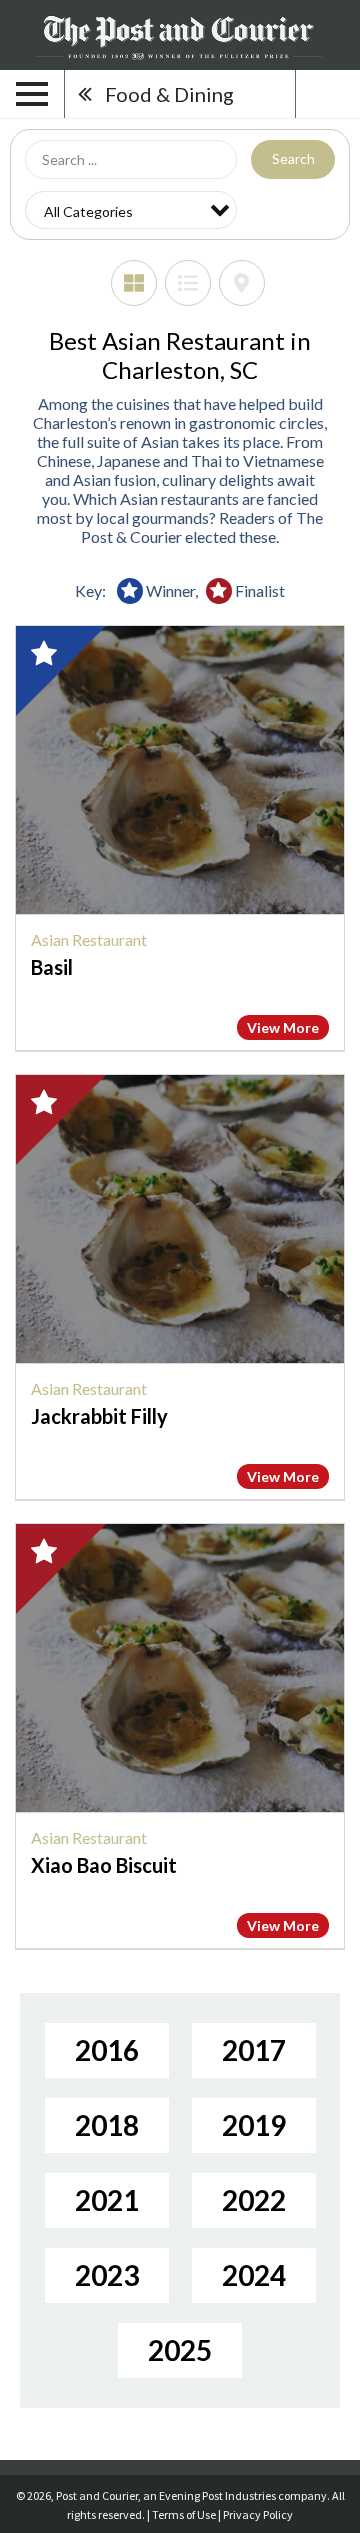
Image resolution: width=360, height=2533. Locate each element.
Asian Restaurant (89, 939)
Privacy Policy (258, 2514)
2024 (254, 2275)
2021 (107, 2200)
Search (293, 158)
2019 (254, 2125)
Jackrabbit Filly (99, 1416)
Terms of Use (184, 2514)
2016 (107, 2050)
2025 (180, 2350)
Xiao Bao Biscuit (104, 1865)
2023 (107, 2275)
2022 (254, 2200)
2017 (254, 2050)
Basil (52, 967)
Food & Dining (169, 94)
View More (283, 1027)
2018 (107, 2125)
